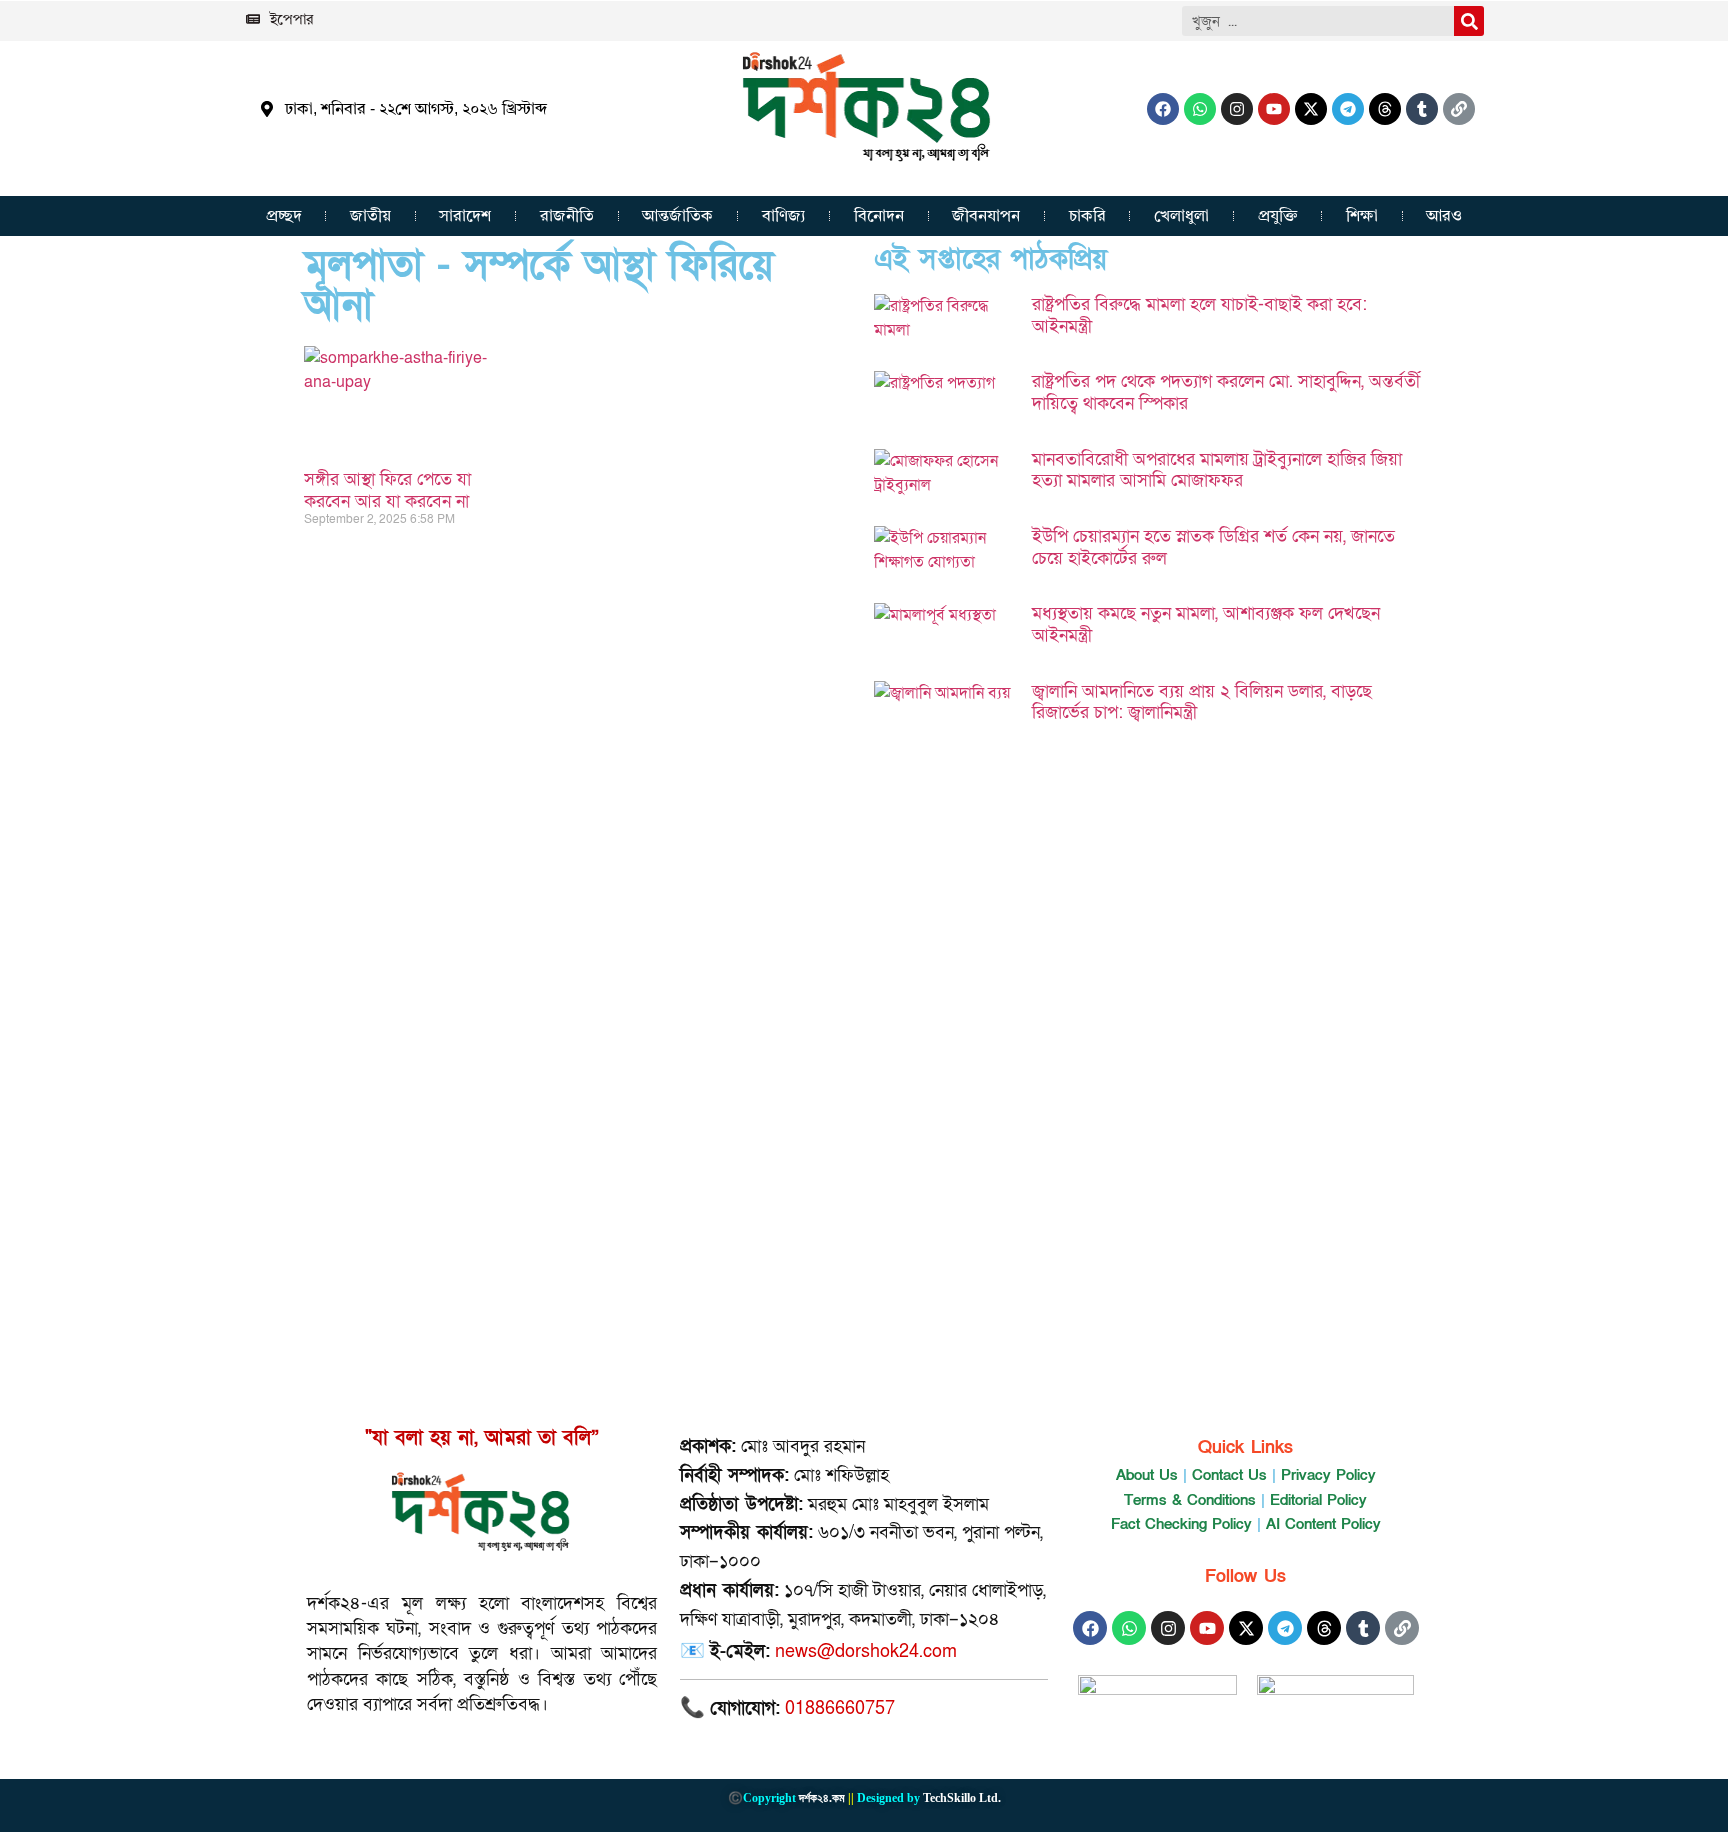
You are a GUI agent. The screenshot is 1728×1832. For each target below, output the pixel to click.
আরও (1444, 215)
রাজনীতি (567, 215)
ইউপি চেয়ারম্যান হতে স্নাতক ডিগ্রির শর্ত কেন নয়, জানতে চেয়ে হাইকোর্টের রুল (1213, 547)
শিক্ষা (1362, 215)
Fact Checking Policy (1181, 1524)
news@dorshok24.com (866, 1651)
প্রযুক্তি (1278, 215)
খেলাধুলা (1181, 215)
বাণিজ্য (784, 215)
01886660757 (840, 1708)
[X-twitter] (1311, 109)
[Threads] (1385, 109)
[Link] (1459, 109)
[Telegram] (1348, 109)
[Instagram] (1237, 109)
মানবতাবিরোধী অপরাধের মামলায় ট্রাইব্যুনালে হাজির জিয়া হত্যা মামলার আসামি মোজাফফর (1217, 470)
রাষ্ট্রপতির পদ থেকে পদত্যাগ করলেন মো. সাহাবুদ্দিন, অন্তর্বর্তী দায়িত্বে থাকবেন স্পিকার (1226, 392)
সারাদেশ (465, 215)
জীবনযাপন (986, 215)
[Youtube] (1274, 109)
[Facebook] (1163, 109)
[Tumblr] (1422, 109)
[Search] (1469, 21)
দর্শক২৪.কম (822, 1798)
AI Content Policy (1323, 1524)
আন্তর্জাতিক (677, 215)
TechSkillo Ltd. (962, 1798)
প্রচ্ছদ (284, 215)
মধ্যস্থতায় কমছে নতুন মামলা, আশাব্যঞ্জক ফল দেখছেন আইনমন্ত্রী (1206, 624)
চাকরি (1087, 215)
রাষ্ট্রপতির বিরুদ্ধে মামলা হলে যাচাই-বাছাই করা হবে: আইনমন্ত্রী (1199, 315)
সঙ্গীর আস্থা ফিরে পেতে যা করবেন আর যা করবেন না (387, 490)
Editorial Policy (1318, 1500)
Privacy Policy (1328, 1475)
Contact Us (1229, 1475)
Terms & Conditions (1190, 1500)
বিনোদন (879, 215)
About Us (1147, 1475)
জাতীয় (370, 215)
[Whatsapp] (1200, 109)
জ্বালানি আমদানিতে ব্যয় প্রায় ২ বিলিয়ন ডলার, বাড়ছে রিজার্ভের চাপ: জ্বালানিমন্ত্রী (1202, 702)
